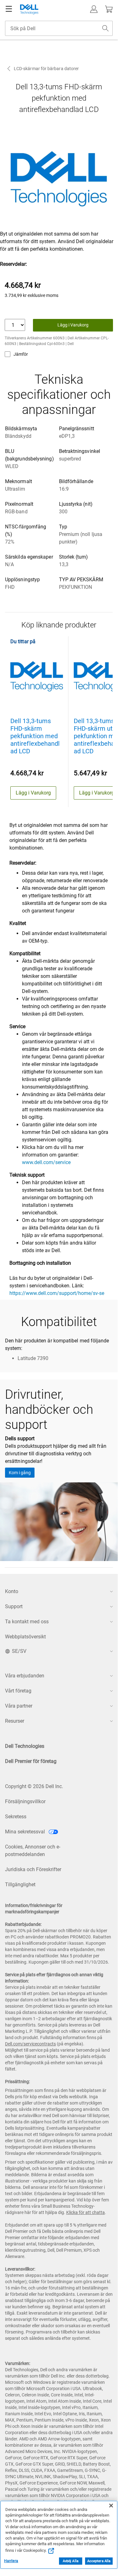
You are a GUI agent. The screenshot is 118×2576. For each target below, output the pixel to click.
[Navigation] (9, 9)
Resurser (15, 1721)
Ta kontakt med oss (27, 1622)
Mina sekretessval (26, 1832)
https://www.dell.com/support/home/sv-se (57, 1293)
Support (14, 1606)
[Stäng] (111, 2506)
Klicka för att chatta (86, 2212)
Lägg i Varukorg (73, 325)
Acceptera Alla (99, 2561)
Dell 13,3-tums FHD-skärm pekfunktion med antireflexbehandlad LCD (35, 736)
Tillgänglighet (20, 1885)
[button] (94, 9)
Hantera (11, 2561)
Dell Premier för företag (31, 1761)
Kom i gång (20, 1473)
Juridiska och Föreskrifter (33, 1869)
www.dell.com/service (46, 1162)
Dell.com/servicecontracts (30, 2044)
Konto (12, 1591)
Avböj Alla (71, 2561)
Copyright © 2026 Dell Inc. (34, 1786)
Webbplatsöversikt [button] (25, 1637)
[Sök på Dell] (105, 28)
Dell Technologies (25, 1746)
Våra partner (19, 1706)
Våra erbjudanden (25, 1676)
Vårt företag (18, 1691)
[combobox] (59, 28)
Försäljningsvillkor (25, 1801)
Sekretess (16, 1817)
